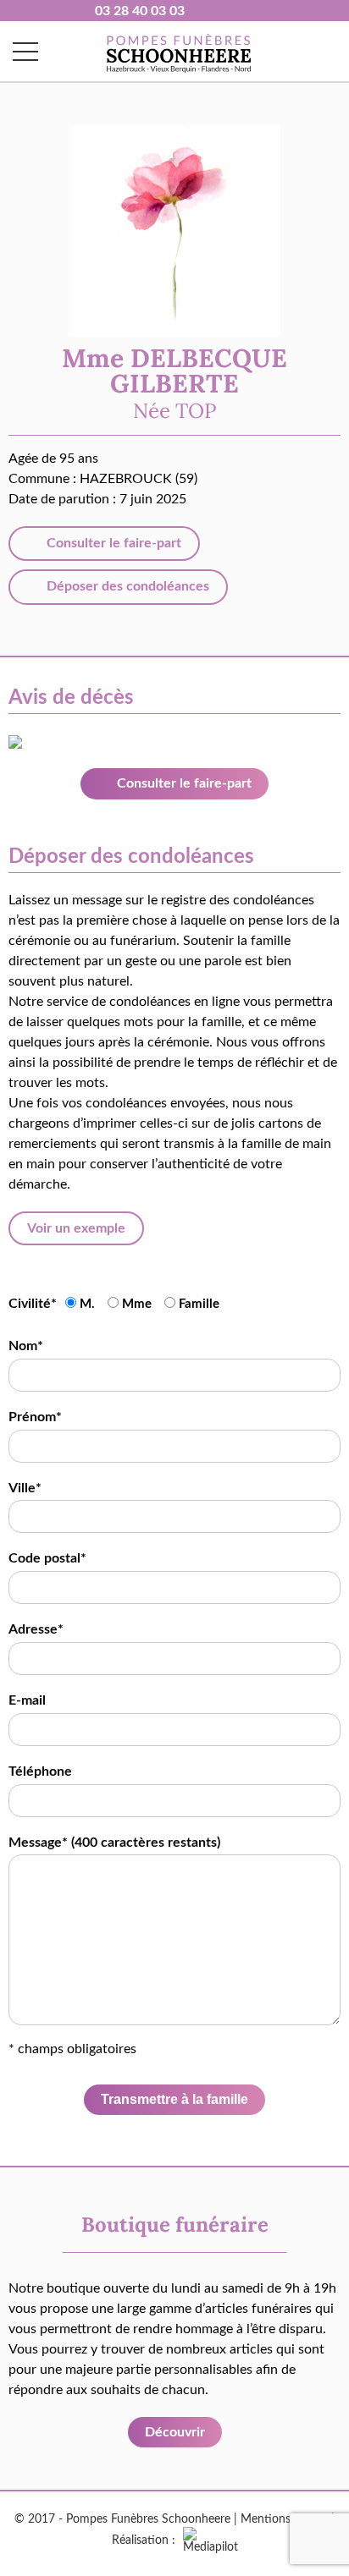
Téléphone (40, 1771)
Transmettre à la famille (174, 2099)
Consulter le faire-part (112, 543)
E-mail (27, 1700)
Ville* (25, 1488)
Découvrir (175, 2432)
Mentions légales (284, 2519)
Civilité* (33, 1304)
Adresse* (36, 1629)
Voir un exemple (76, 1228)
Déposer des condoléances (126, 586)
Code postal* (47, 1558)
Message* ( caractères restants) (114, 1843)
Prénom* (35, 1417)
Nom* (26, 1346)
